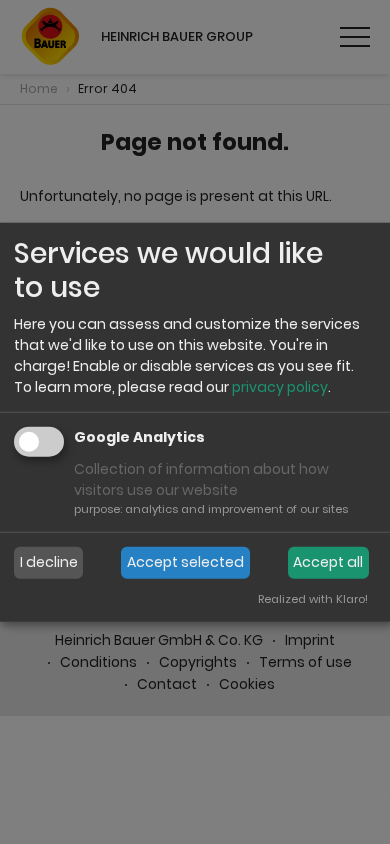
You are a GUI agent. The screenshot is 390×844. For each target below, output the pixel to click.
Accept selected (185, 562)
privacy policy (280, 387)
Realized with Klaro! (313, 599)
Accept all (328, 562)
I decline (49, 562)
